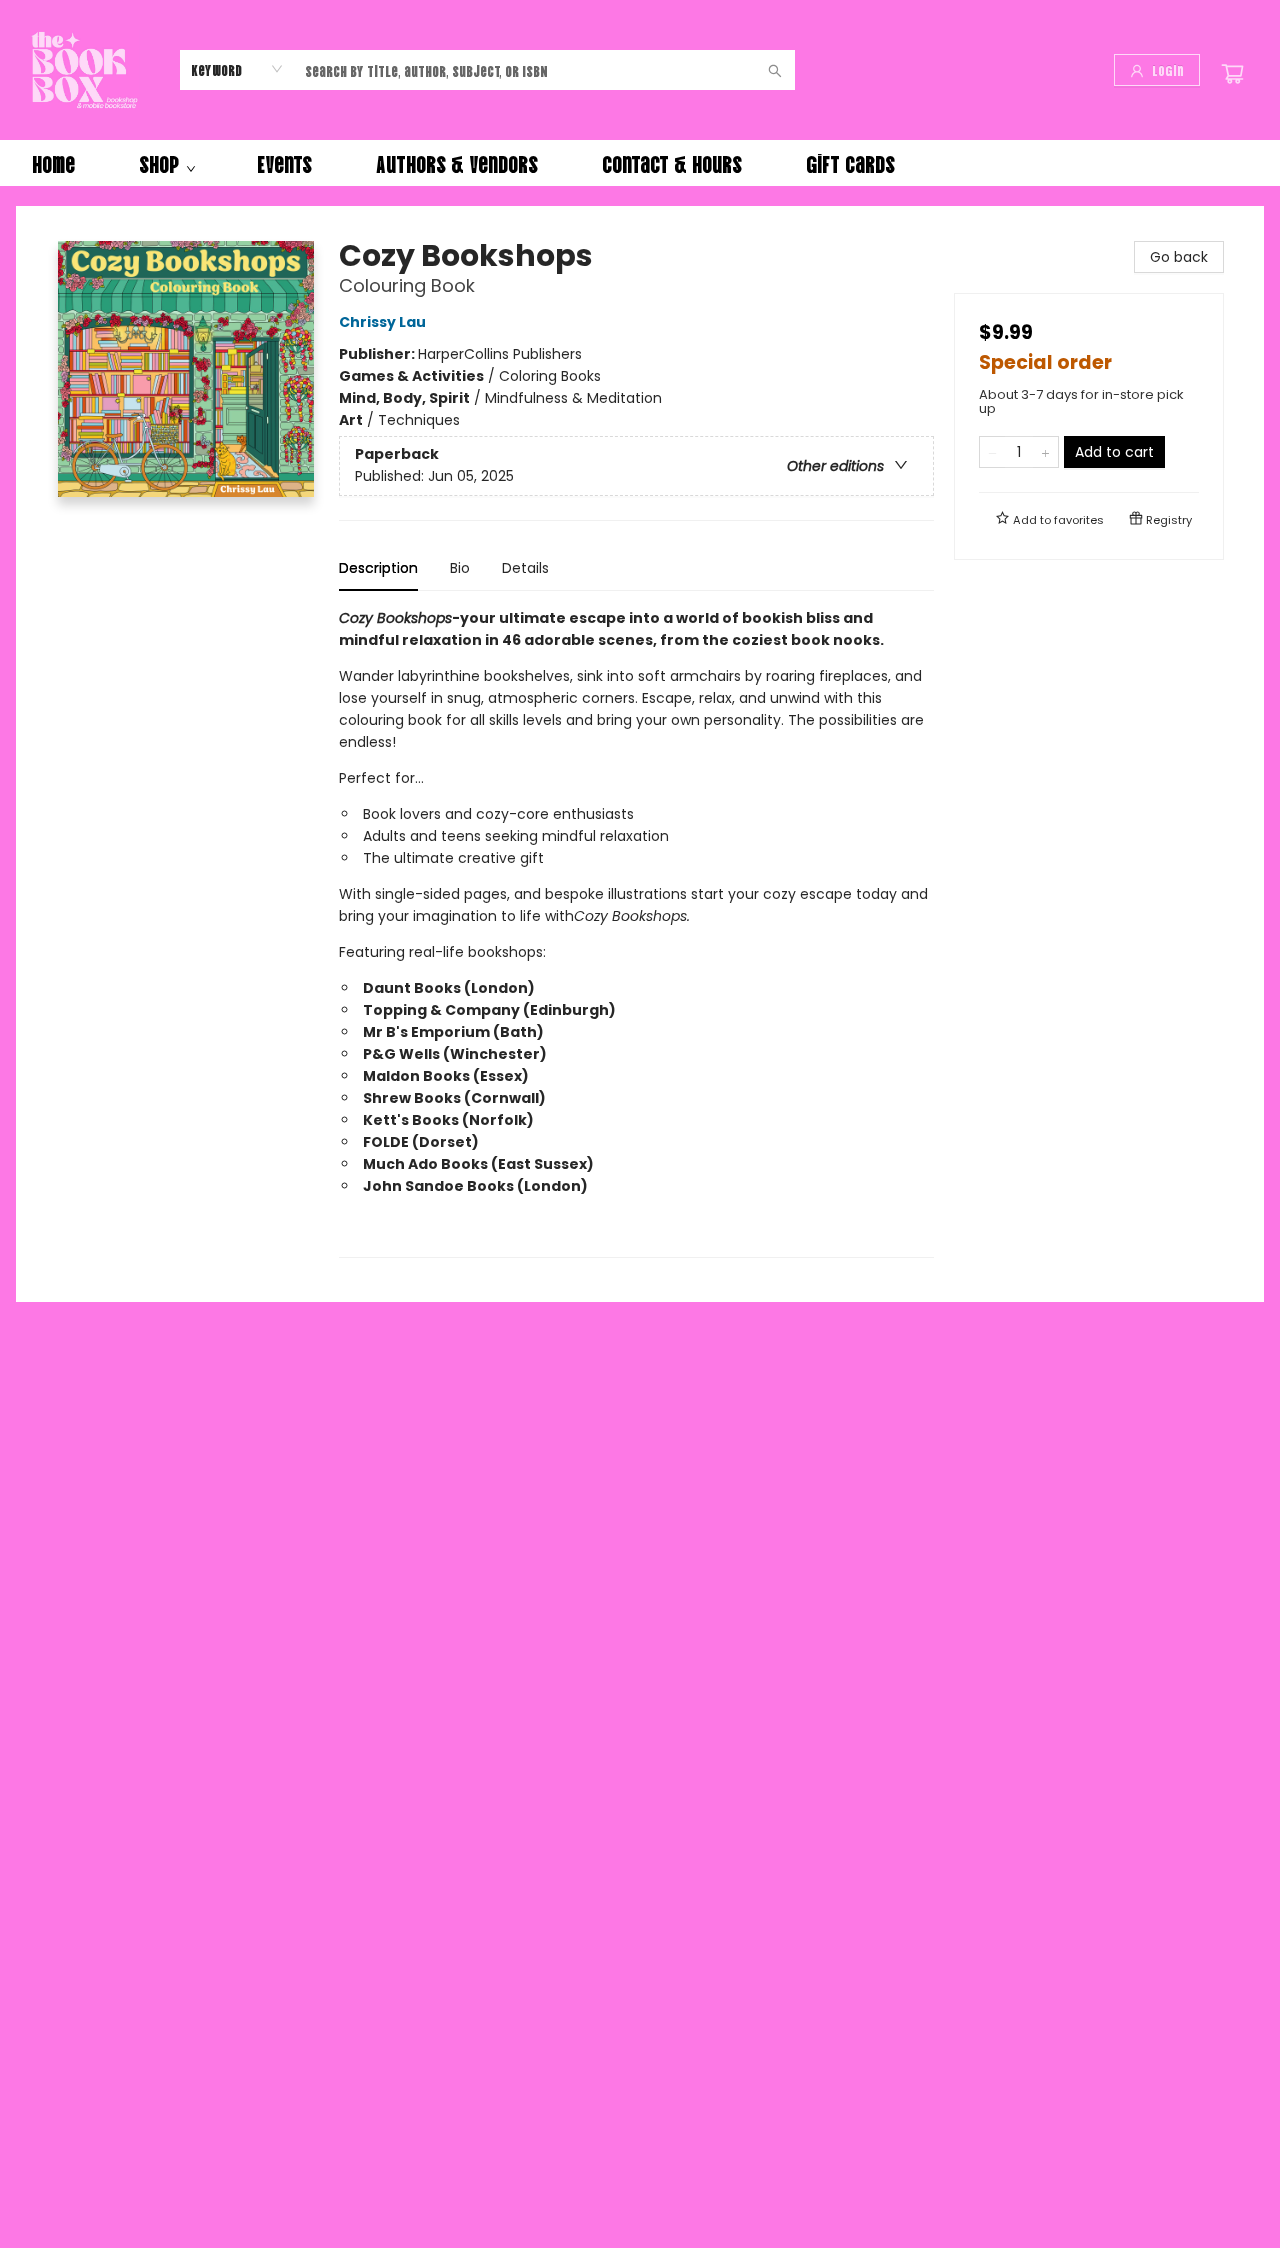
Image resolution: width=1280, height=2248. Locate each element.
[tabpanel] (636, 932)
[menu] (640, 163)
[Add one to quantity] (1045, 452)
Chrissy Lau (382, 322)
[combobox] (237, 69)
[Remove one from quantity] (992, 452)
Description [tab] (378, 568)
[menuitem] (53, 163)
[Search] (775, 70)
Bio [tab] (460, 568)
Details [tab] (525, 568)
